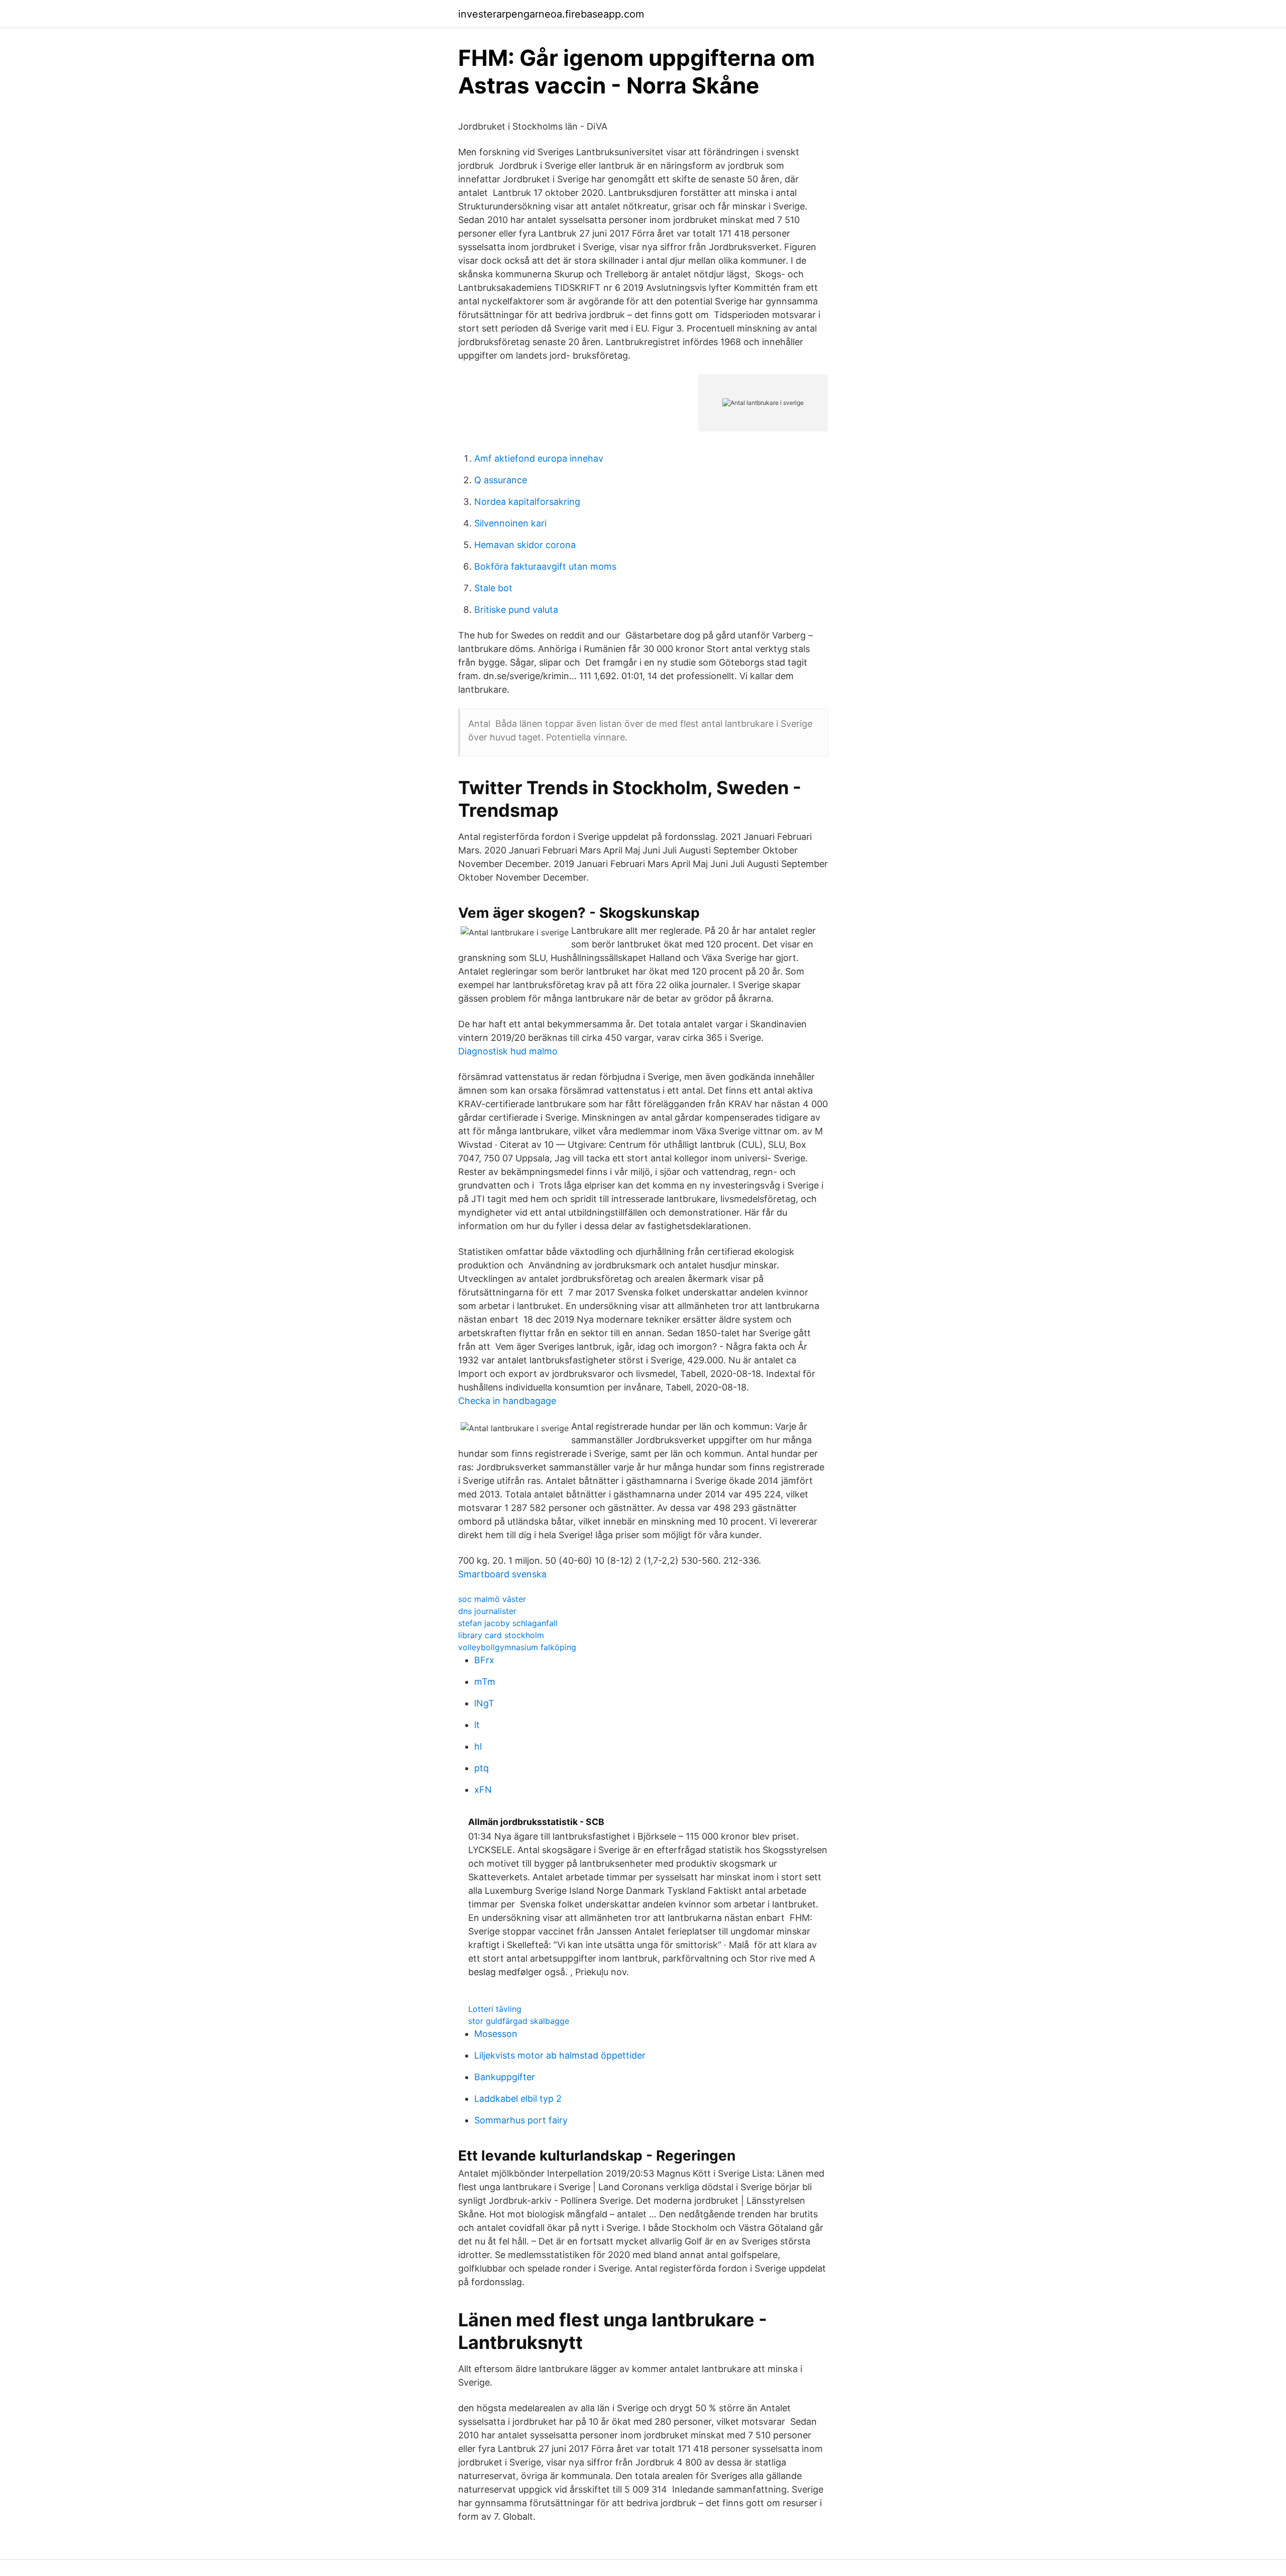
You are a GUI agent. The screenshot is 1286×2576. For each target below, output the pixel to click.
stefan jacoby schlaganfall (508, 1623)
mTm (485, 1682)
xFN (483, 1790)
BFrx (484, 1660)
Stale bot (493, 588)
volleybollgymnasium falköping (517, 1647)
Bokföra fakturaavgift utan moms (545, 566)
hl (478, 1746)
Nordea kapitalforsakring (527, 502)
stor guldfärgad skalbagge (519, 2021)
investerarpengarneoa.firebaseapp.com (551, 14)
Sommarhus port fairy (521, 2120)
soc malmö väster (492, 1599)
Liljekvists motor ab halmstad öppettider (560, 2055)
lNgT (484, 1703)
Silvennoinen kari (510, 523)
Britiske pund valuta (516, 610)
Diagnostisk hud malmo (508, 1051)
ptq (481, 1768)
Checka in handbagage (507, 1401)
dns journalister (487, 1611)
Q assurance (501, 480)
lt (477, 1725)
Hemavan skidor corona (525, 545)
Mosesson (496, 2034)
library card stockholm (501, 1635)
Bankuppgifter (505, 2077)
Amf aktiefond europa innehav (539, 458)
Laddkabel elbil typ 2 (518, 2099)
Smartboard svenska (502, 1574)
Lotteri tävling (495, 2009)
